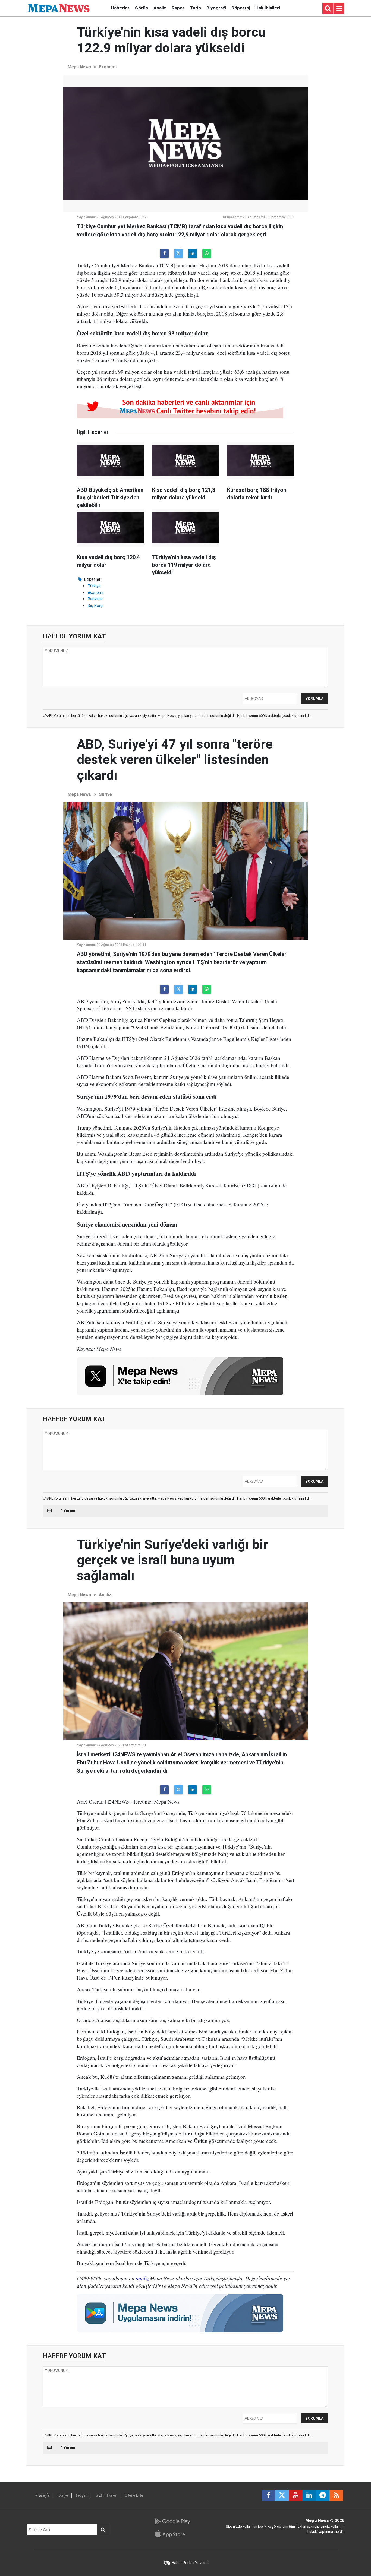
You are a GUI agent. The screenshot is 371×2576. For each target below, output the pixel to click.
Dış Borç (95, 606)
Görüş (142, 8)
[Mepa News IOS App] (172, 2534)
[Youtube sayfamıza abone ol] (295, 2495)
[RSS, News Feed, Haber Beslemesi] (336, 2495)
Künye (63, 2495)
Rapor (178, 8)
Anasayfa (42, 2495)
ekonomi (95, 592)
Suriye (105, 794)
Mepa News (79, 67)
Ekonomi (108, 67)
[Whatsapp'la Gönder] (207, 254)
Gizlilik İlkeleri (106, 2495)
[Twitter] (178, 254)
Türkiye (94, 586)
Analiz (160, 8)
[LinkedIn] (193, 254)
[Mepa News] (59, 8)
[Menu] (339, 8)
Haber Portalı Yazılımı (190, 2563)
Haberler (120, 8)
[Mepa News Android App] (172, 2521)
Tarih (195, 8)
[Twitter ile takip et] (282, 2495)
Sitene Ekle (134, 2495)
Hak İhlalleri (268, 8)
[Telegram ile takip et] (323, 2495)
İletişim (82, 2495)
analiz (142, 2278)
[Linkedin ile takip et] (309, 2495)
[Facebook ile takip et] (268, 2495)
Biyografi (216, 8)
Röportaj (241, 8)
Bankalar (95, 599)
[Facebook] (164, 254)
